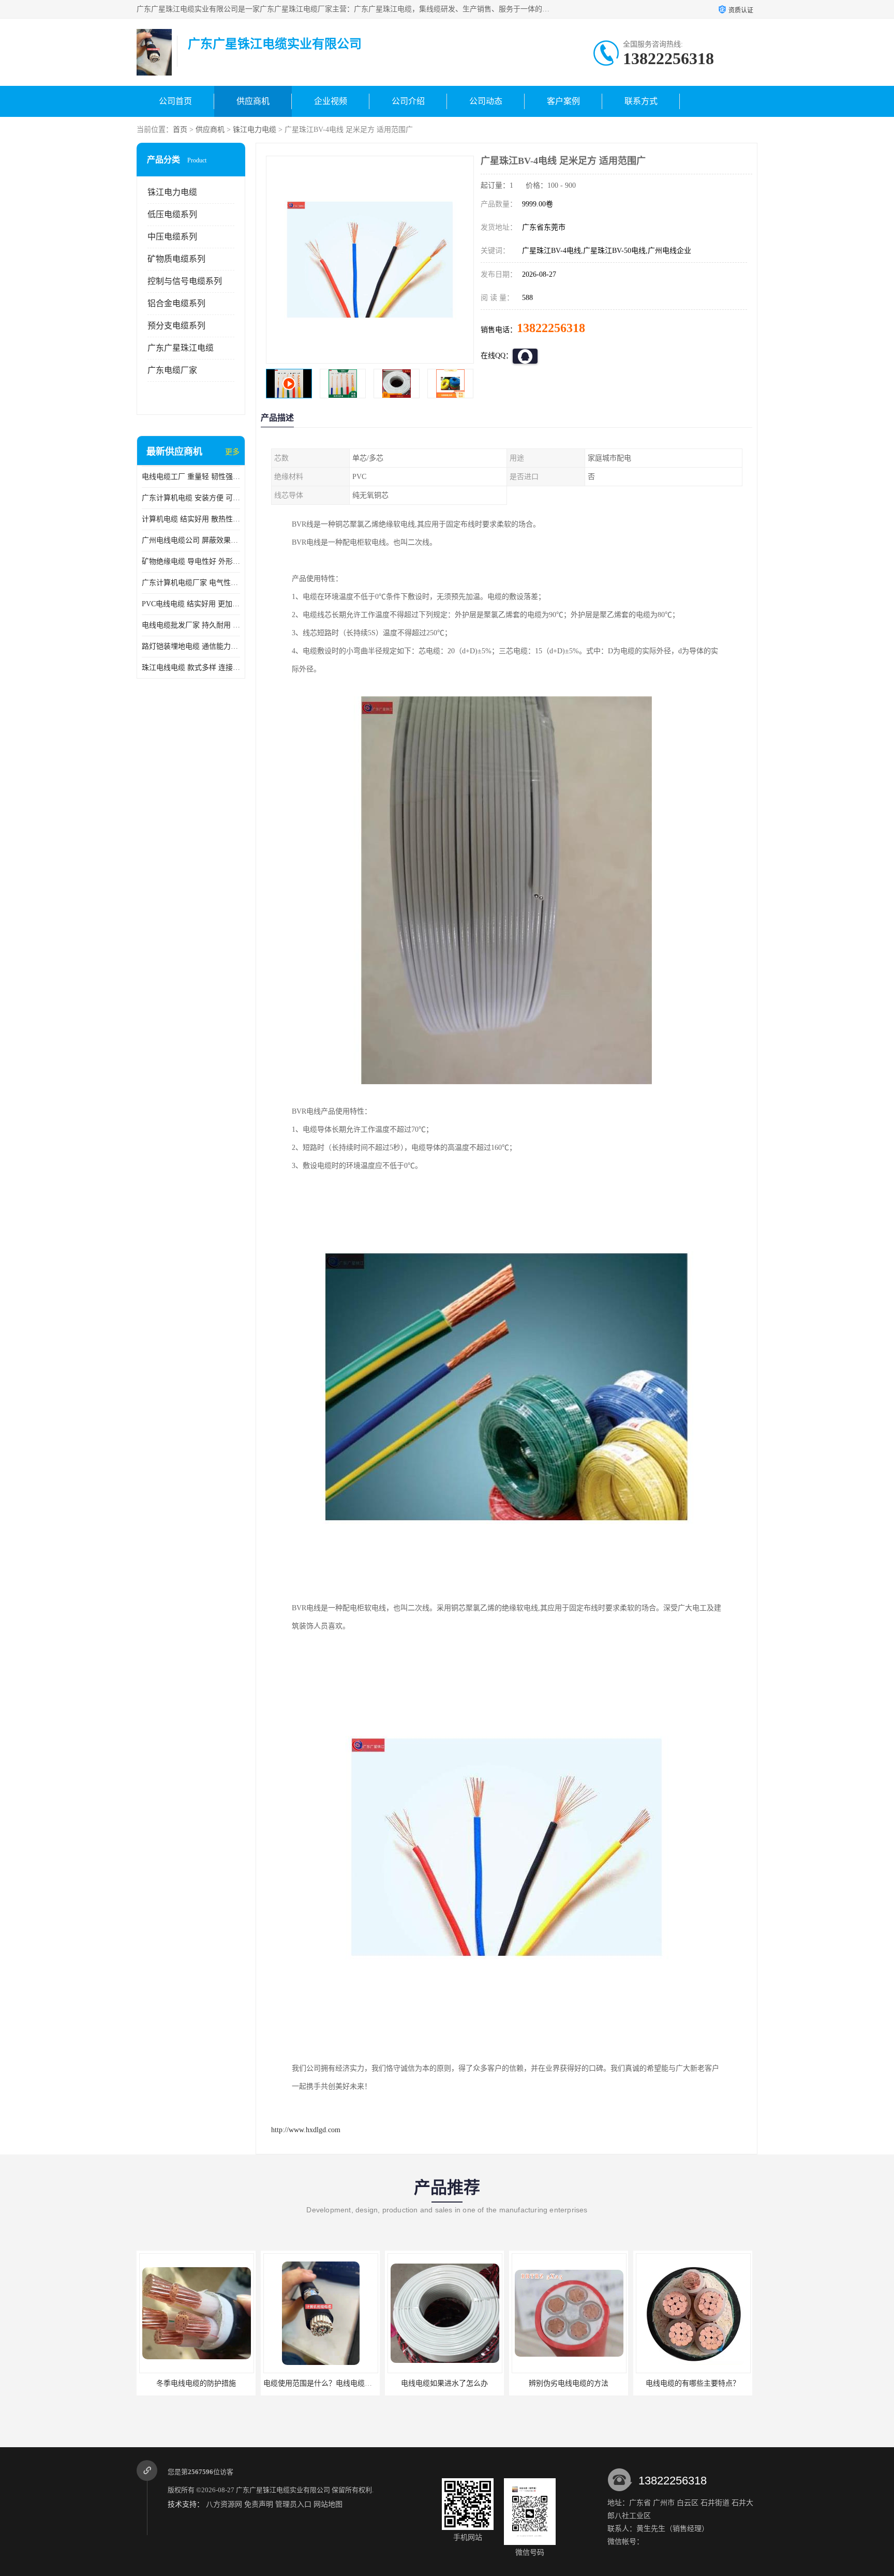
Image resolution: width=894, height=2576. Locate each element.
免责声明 (259, 2504)
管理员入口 (293, 2504)
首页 (180, 130)
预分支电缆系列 (176, 326)
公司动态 (486, 101)
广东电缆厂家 (172, 370)
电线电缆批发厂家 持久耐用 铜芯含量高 (191, 625)
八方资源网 (224, 2504)
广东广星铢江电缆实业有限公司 (283, 2490)
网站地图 (328, 2504)
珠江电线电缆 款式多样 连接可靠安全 (191, 668)
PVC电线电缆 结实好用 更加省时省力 (191, 604)
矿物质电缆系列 (176, 259)
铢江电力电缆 (255, 130)
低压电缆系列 (172, 214)
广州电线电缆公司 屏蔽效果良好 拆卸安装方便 (191, 540)
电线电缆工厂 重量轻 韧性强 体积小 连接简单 (191, 477)
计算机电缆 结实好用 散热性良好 (191, 519)
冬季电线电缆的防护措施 (693, 2383)
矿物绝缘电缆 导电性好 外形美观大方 (191, 561)
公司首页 (175, 101)
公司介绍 (408, 101)
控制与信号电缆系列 (185, 281)
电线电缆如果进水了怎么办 (320, 2383)
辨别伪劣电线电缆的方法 (444, 2383)
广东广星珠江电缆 (181, 348)
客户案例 (563, 101)
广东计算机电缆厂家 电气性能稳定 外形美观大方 (191, 583)
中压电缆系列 (172, 237)
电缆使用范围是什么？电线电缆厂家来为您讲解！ (219, 2383)
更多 (232, 452)
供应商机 (253, 101)
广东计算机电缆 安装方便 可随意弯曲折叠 (191, 498)
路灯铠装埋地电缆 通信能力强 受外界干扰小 (191, 646)
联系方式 (641, 101)
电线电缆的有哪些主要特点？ (569, 2383)
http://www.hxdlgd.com (306, 2130)
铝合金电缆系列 (176, 303)
